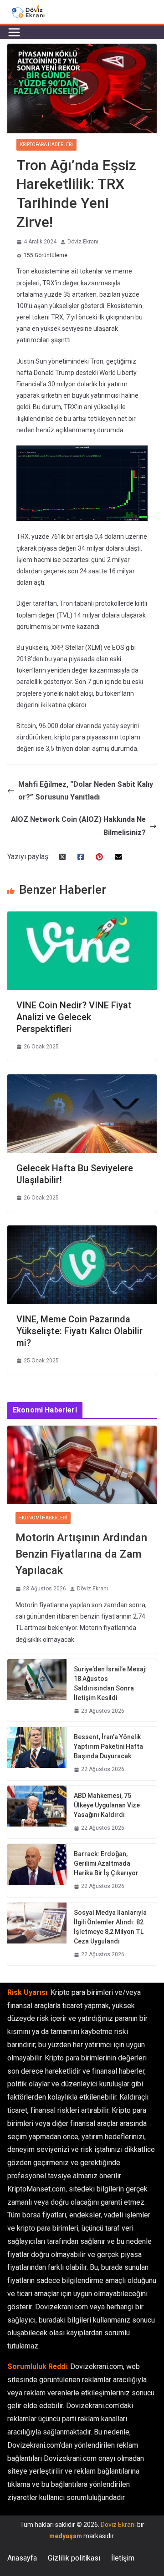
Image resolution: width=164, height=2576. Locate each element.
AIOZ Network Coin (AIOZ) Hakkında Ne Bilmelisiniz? (78, 826)
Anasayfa (22, 2558)
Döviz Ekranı (83, 242)
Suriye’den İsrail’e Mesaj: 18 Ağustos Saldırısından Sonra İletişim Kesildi (110, 1683)
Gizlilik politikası (74, 2558)
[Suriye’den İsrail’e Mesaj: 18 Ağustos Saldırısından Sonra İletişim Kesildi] (37, 1690)
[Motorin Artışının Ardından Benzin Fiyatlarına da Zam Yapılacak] (82, 1465)
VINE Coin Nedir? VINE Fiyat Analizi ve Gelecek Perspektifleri (74, 1017)
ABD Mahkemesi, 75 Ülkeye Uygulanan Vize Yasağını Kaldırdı (107, 1805)
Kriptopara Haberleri (46, 144)
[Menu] (14, 32)
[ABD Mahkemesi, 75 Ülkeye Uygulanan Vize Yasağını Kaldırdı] (37, 1812)
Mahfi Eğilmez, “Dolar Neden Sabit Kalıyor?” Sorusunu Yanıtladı (86, 791)
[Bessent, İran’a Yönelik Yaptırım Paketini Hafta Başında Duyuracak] (37, 1754)
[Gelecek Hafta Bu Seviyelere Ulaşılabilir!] (82, 1081)
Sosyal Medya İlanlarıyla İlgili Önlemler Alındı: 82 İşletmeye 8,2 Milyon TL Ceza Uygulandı (110, 1927)
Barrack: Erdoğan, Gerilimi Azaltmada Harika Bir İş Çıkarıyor (106, 1863)
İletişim (123, 2558)
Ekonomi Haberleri (43, 1518)
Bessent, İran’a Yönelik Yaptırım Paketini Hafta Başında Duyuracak (108, 1746)
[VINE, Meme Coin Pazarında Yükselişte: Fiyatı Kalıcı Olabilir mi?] (82, 1232)
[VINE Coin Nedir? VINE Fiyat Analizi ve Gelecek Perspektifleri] (82, 918)
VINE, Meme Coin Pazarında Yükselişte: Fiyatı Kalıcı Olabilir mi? (79, 1331)
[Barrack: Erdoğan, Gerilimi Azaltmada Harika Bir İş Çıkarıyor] (37, 1870)
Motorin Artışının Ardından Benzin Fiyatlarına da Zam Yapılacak (81, 1554)
